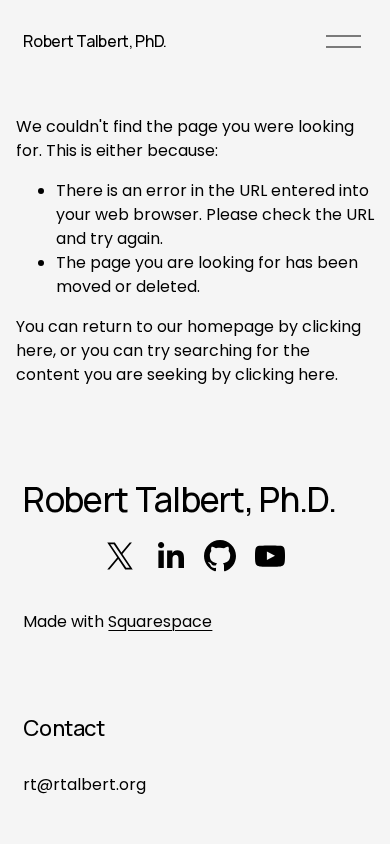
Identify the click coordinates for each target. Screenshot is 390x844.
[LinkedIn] (170, 556)
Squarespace (160, 621)
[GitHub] (220, 556)
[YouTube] (270, 556)
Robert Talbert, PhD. (95, 41)
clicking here (285, 374)
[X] (120, 556)
